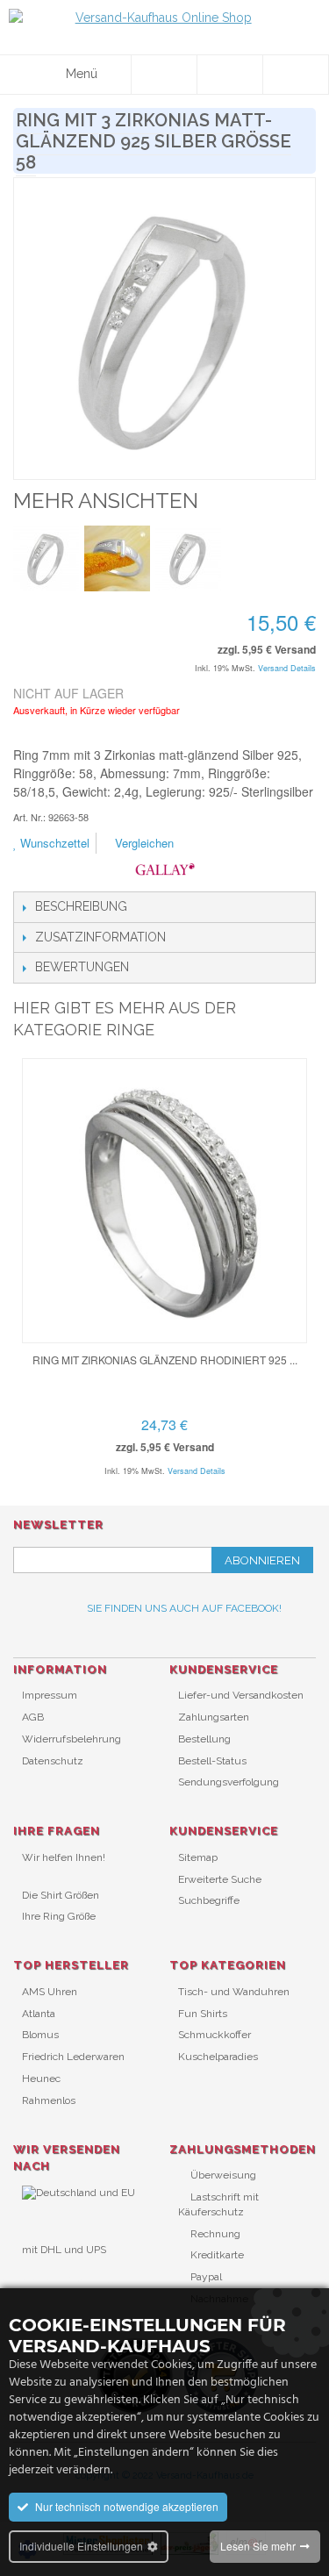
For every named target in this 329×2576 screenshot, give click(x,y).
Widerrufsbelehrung (72, 1739)
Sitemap (198, 1857)
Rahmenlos (49, 2100)
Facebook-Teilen (246, 844)
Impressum (50, 1695)
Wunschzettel (53, 843)
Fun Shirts (203, 2014)
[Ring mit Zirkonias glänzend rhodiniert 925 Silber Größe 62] (164, 1201)
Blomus (40, 2035)
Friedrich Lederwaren (73, 2057)
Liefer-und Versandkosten (241, 1695)
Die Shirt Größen (61, 1895)
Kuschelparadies (218, 2057)
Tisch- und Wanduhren (234, 1992)
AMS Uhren (50, 1992)
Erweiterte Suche (220, 1879)
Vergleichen (143, 843)
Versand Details (287, 668)
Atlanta (39, 2014)
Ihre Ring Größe (59, 1916)
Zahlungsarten (214, 1717)
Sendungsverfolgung (229, 1782)
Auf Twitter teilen (281, 844)
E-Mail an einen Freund (211, 844)
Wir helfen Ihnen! (64, 1857)
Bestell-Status (212, 1761)
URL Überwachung (68, 2278)
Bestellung (204, 1739)
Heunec (41, 2079)
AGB (33, 1717)
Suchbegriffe (209, 1900)
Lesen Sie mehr (258, 2546)
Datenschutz (53, 1761)
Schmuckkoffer (215, 2035)
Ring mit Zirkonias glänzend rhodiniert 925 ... (165, 1360)
